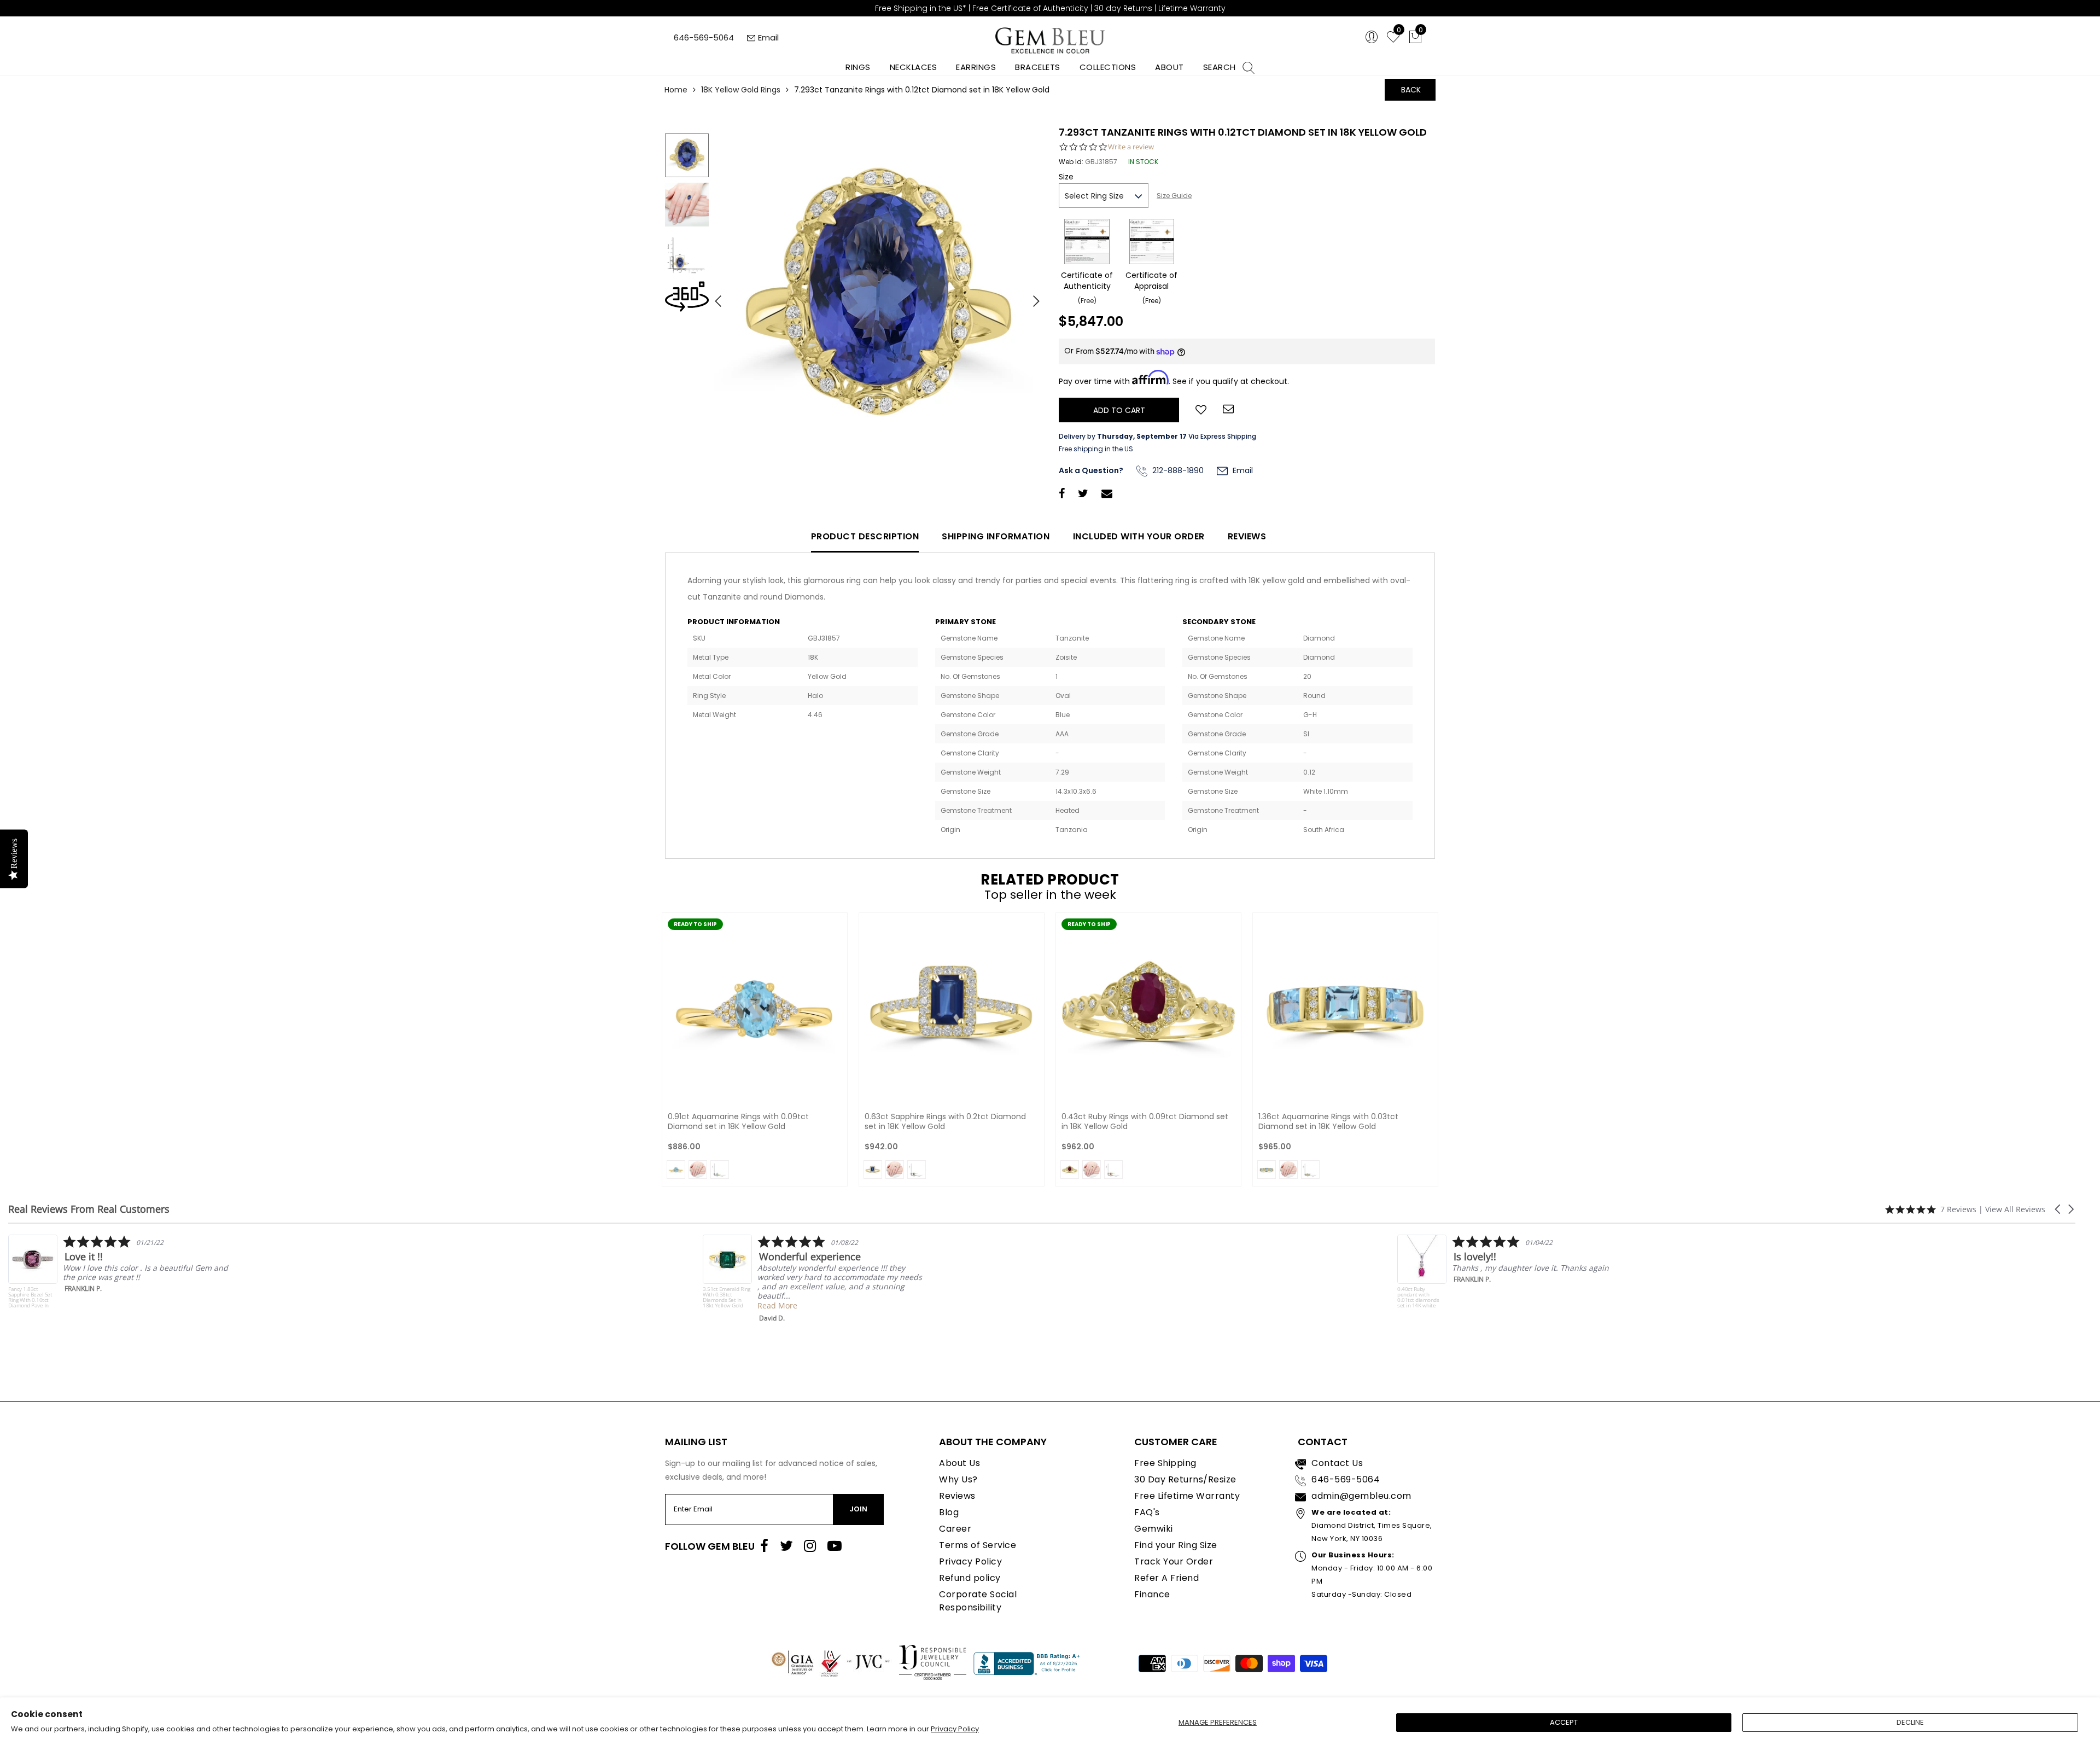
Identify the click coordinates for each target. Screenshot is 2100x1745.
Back (1411, 90)
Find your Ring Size (1176, 1545)
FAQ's (1147, 1512)
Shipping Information (996, 536)
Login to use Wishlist (1201, 409)
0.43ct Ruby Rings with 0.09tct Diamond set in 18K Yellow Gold (1145, 1121)
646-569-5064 (704, 37)
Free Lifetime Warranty (1187, 1496)
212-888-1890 (1177, 470)
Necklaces (914, 67)
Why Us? (958, 1479)
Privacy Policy (955, 1729)
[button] (2058, 1209)
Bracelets (1038, 67)
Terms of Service (978, 1545)
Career (955, 1529)
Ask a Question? (1091, 470)
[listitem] (118, 1279)
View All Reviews (2015, 1209)
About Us (959, 1463)
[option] (878, 297)
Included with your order (1139, 536)
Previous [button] (714, 296)
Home (676, 90)
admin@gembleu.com (1361, 1496)
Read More (83, 1305)
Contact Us (1337, 1463)
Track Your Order (1174, 1561)
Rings (858, 67)
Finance (1152, 1594)
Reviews (1247, 536)
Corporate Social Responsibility (978, 1601)
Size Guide (1174, 196)
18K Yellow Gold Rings (741, 90)
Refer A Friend (1166, 1578)
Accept (1564, 1722)
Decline (1910, 1722)
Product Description (865, 536)
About (1169, 67)
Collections (1108, 67)
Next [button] (1031, 296)
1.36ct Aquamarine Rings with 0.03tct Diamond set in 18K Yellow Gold (1328, 1121)
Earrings (976, 67)
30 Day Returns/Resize (1185, 1479)
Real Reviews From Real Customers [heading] (89, 1209)
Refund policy (970, 1578)
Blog (949, 1512)
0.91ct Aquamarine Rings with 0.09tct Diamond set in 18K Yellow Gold (738, 1121)
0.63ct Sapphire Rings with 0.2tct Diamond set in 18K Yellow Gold (945, 1121)
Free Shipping (1165, 1463)
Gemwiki (1154, 1529)
